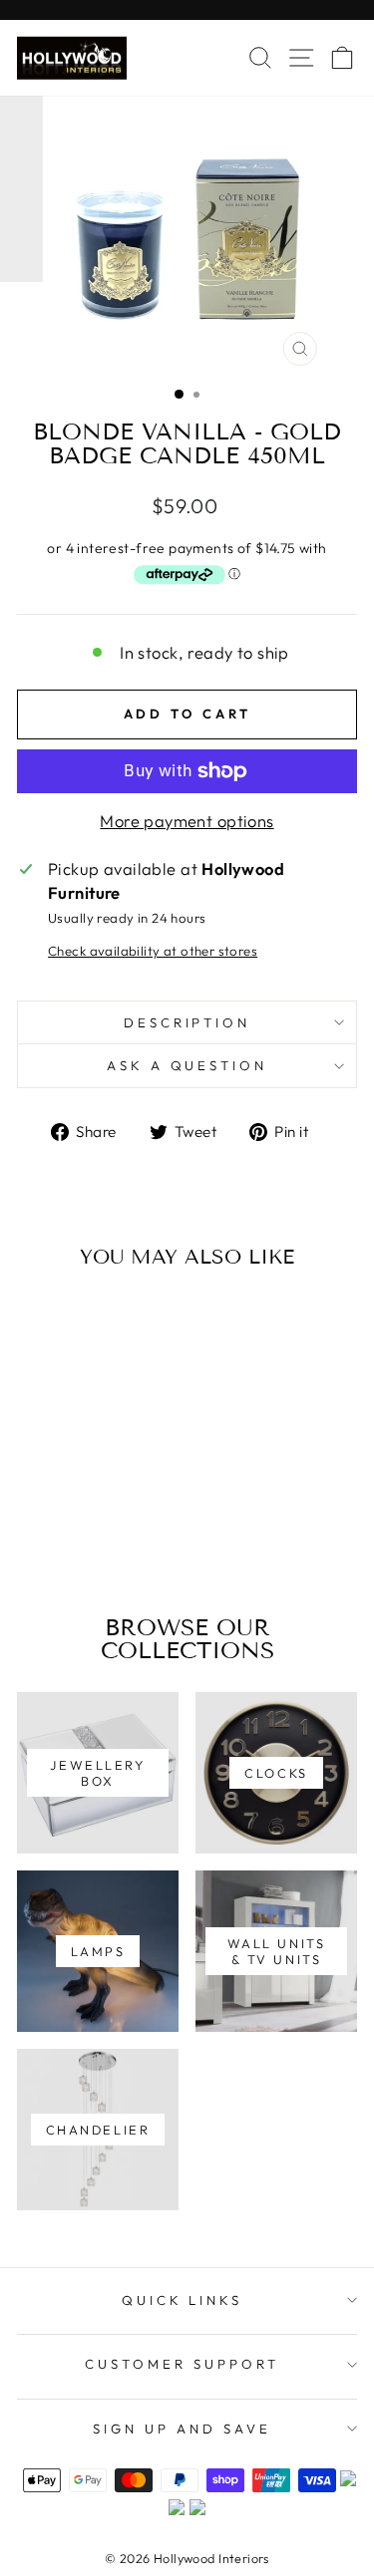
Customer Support (182, 2364)
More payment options (187, 821)
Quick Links (183, 2300)
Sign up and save (182, 2429)
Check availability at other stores (153, 951)
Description (187, 1022)
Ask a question (187, 1065)
